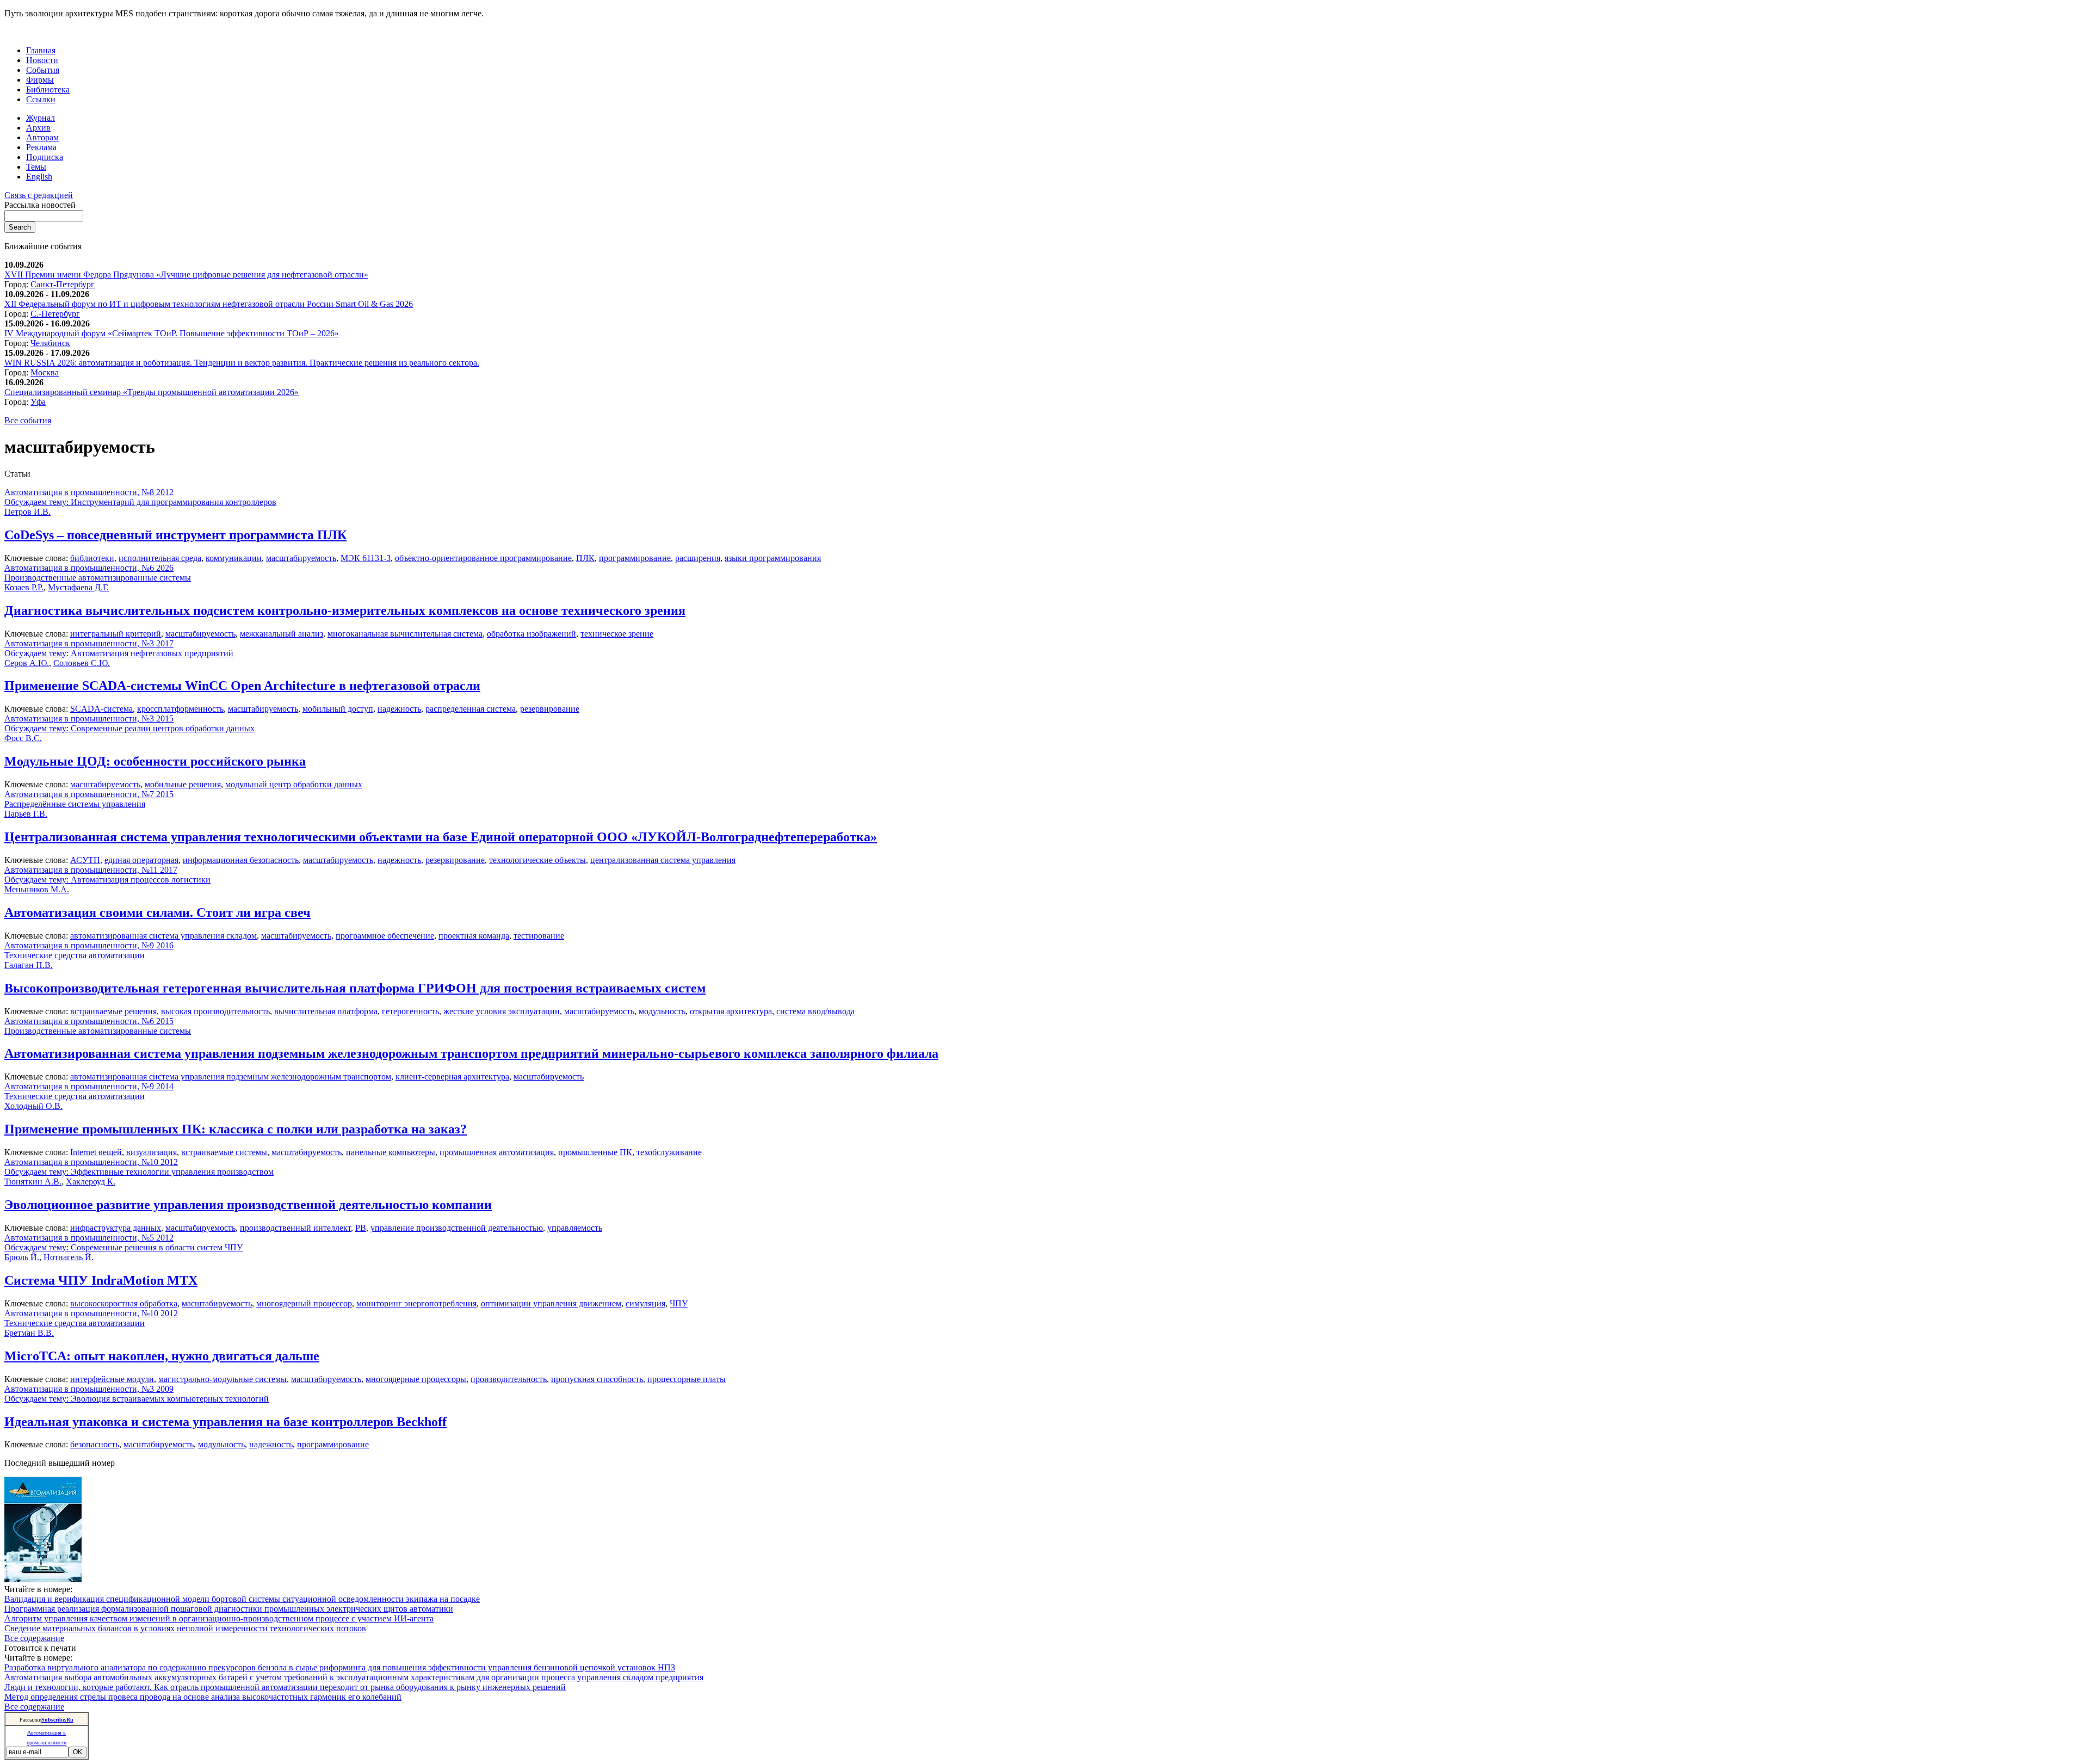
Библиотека (48, 90)
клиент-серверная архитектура (452, 1077)
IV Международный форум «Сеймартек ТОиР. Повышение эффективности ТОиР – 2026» (172, 333)
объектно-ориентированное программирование (483, 558)
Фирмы (40, 80)
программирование (635, 558)
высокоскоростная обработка (124, 1303)
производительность (509, 1379)
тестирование (539, 936)
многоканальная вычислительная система (405, 634)
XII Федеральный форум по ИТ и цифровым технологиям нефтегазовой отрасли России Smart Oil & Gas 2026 (209, 304)
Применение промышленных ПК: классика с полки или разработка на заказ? (236, 1129)
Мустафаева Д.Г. (78, 587)
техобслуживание (669, 1152)
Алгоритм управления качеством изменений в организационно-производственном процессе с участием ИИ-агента (219, 1618)
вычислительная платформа (326, 1011)
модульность (662, 1011)
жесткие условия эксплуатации (502, 1011)
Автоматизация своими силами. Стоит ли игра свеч (157, 912)
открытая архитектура (731, 1011)
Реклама (41, 147)
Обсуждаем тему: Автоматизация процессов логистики (107, 880)
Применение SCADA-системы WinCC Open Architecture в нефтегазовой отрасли (242, 686)
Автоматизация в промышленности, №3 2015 (89, 718)
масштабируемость (301, 558)
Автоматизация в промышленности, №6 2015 (89, 1021)
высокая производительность (215, 1011)
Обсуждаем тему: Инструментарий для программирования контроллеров (140, 502)
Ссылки (41, 99)
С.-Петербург (55, 314)
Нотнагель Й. (69, 1257)
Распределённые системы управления (75, 804)
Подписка (45, 157)
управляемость (575, 1228)
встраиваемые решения (113, 1011)
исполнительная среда (160, 558)
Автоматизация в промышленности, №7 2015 (89, 794)
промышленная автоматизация (497, 1152)
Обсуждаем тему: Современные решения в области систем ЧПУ (123, 1247)
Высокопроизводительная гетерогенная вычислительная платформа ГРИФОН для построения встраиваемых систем (355, 988)
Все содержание (34, 1638)
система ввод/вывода (815, 1011)
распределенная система (471, 709)
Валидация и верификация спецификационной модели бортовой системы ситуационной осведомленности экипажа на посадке (242, 1599)
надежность (399, 709)
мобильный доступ (338, 709)
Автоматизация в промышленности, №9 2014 (89, 1086)
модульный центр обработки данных (294, 784)
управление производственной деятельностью (457, 1228)
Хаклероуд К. (91, 1182)
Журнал (41, 118)
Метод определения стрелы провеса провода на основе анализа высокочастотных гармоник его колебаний (203, 1697)
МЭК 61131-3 (366, 558)
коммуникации (234, 558)
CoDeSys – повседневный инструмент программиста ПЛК (175, 535)
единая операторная (141, 860)
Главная (41, 50)
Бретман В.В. (29, 1333)
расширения (698, 558)
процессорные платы (687, 1379)
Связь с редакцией (39, 195)
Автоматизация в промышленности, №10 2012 (91, 1162)
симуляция (645, 1303)
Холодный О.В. (33, 1106)
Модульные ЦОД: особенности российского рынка (155, 761)
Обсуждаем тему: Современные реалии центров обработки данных (129, 728)
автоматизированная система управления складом (163, 936)
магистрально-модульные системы (223, 1379)
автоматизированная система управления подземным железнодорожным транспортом (231, 1077)
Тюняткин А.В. (33, 1182)
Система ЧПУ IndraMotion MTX (101, 1280)
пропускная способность (597, 1379)
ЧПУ (679, 1303)
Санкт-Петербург (63, 284)
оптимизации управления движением (551, 1303)
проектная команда (474, 936)
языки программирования (773, 558)
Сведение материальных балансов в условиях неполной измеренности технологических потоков (185, 1628)
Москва (45, 372)
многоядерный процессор (304, 1303)
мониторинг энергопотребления (416, 1303)
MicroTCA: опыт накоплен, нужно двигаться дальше (162, 1356)
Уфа (38, 402)
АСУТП (85, 860)
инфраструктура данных (116, 1228)
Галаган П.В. (29, 965)
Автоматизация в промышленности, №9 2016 (89, 945)
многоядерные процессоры (416, 1379)
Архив (38, 128)
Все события (28, 420)
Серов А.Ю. (27, 663)
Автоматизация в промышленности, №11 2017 (91, 870)
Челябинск (50, 343)
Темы (36, 167)
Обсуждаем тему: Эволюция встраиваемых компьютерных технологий (137, 1399)
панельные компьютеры (391, 1152)
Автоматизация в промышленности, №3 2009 (89, 1389)
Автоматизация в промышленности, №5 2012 (89, 1238)
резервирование (550, 709)
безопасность (95, 1444)
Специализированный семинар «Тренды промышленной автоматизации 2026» (152, 392)
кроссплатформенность (180, 709)
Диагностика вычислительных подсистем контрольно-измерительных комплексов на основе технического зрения (345, 610)
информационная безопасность (241, 860)
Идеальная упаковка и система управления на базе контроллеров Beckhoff (225, 1422)
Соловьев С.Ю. (82, 663)
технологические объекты (537, 860)
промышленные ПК (595, 1152)
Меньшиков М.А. (37, 889)
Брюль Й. (22, 1257)
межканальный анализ (282, 634)
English (39, 177)
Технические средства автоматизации (75, 955)
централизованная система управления (663, 860)
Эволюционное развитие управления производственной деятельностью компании (248, 1205)
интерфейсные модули (112, 1379)
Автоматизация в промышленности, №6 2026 (89, 568)
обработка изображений (531, 634)
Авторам (42, 137)
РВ (361, 1228)
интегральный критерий (116, 634)
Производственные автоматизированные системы (98, 578)
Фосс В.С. (23, 738)
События (43, 70)
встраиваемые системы (224, 1152)
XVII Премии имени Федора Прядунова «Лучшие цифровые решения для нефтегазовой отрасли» (186, 275)
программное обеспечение (385, 936)
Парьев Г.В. (26, 814)
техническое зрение (617, 634)
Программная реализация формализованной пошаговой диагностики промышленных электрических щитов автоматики (229, 1609)
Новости (42, 60)
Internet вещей (96, 1152)
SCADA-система (101, 709)
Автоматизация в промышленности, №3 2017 (89, 643)
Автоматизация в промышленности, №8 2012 (89, 492)
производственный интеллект (295, 1228)
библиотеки (92, 558)
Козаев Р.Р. (24, 587)
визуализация (152, 1152)
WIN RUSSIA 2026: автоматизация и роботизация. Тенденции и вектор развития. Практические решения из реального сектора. (242, 363)
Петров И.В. (27, 512)
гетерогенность (410, 1011)
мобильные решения (183, 784)
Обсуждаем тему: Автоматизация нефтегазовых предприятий (119, 653)
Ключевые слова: (37, 558)
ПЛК (585, 558)
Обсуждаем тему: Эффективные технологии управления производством (139, 1172)
